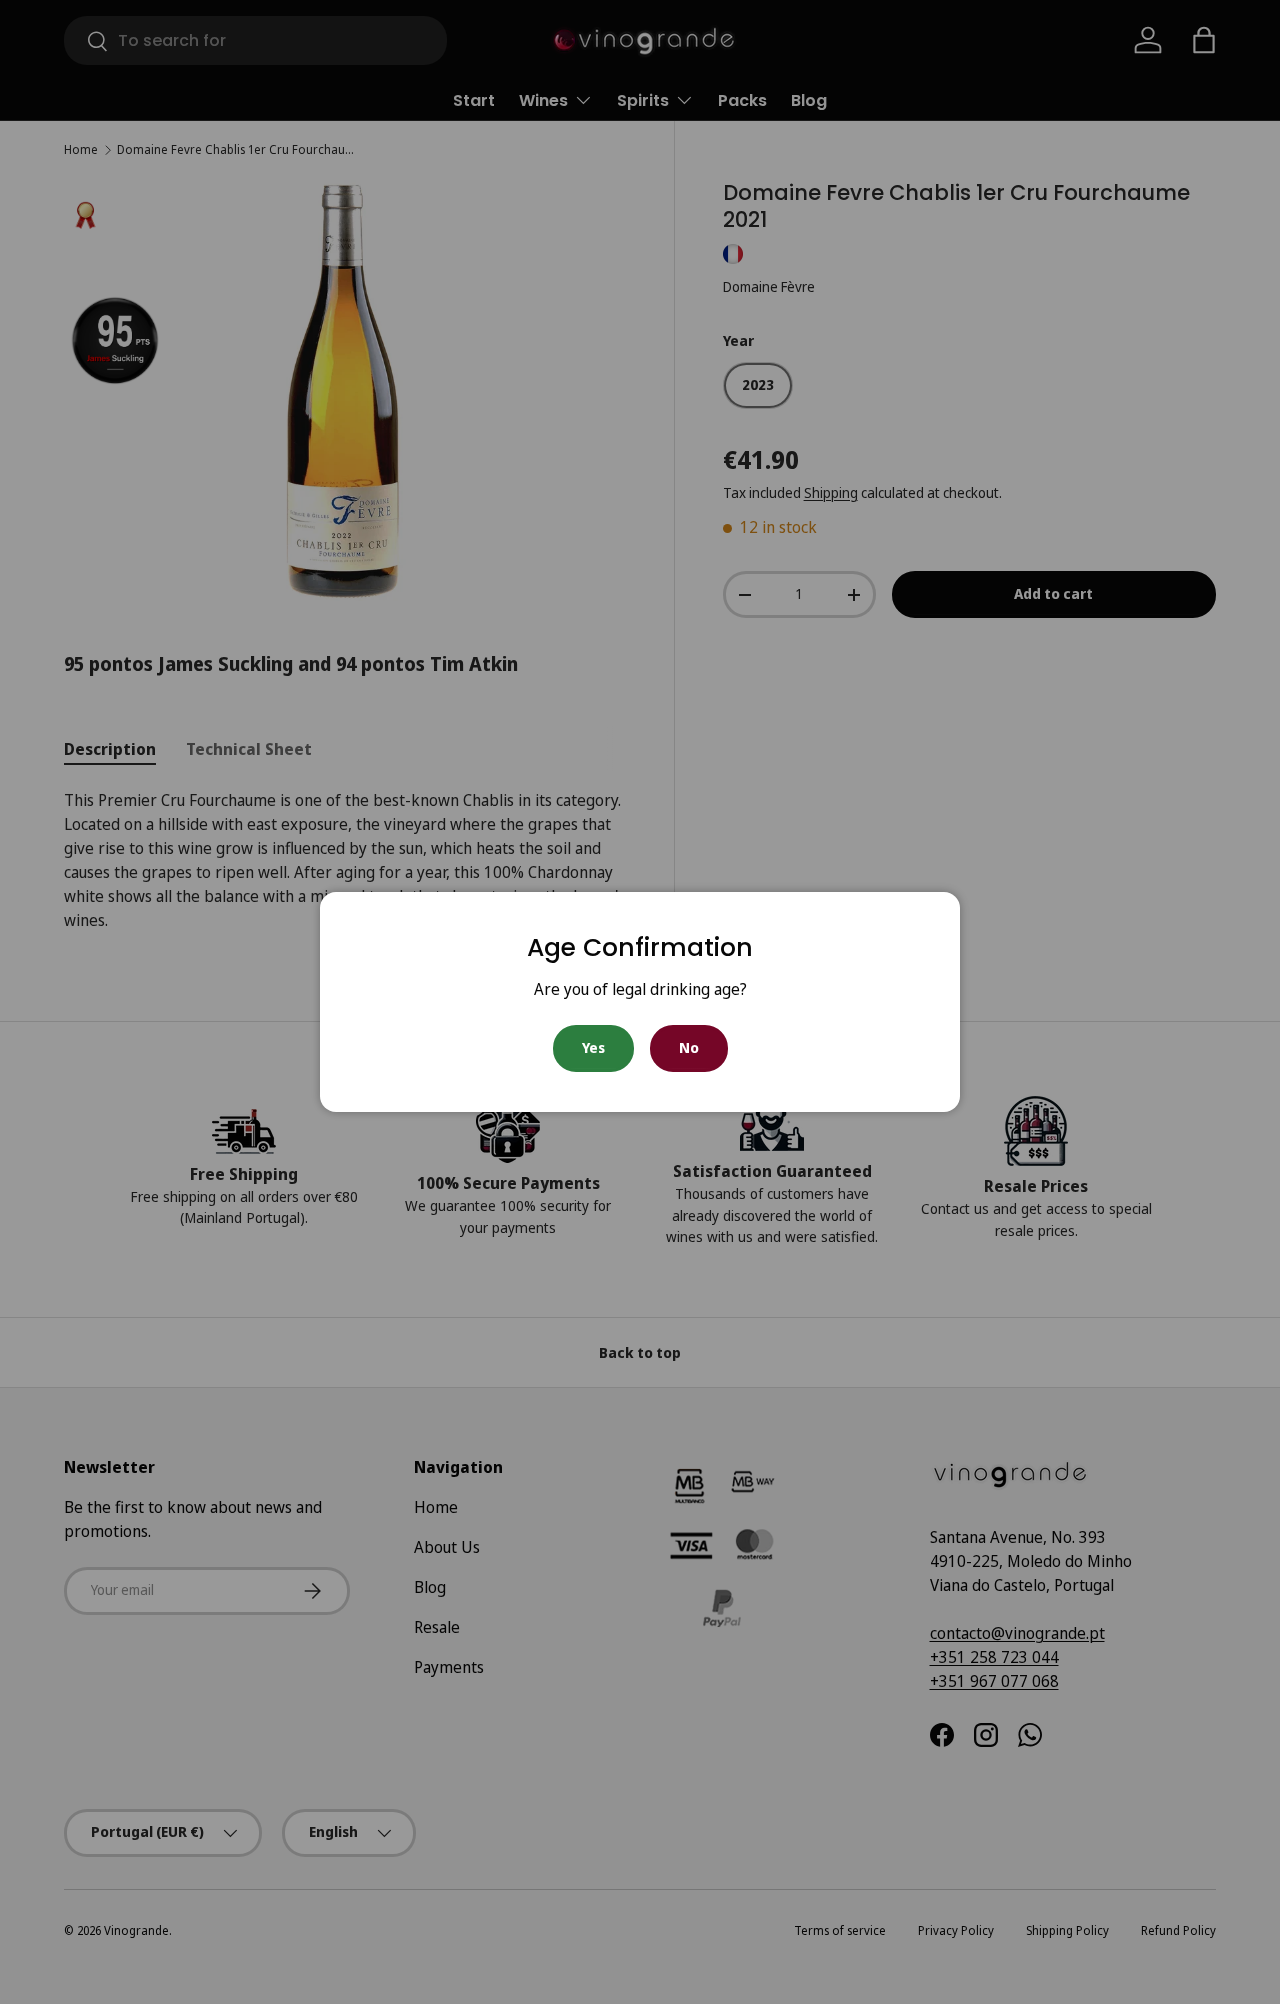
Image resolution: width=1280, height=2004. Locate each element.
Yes (593, 1047)
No (689, 1047)
